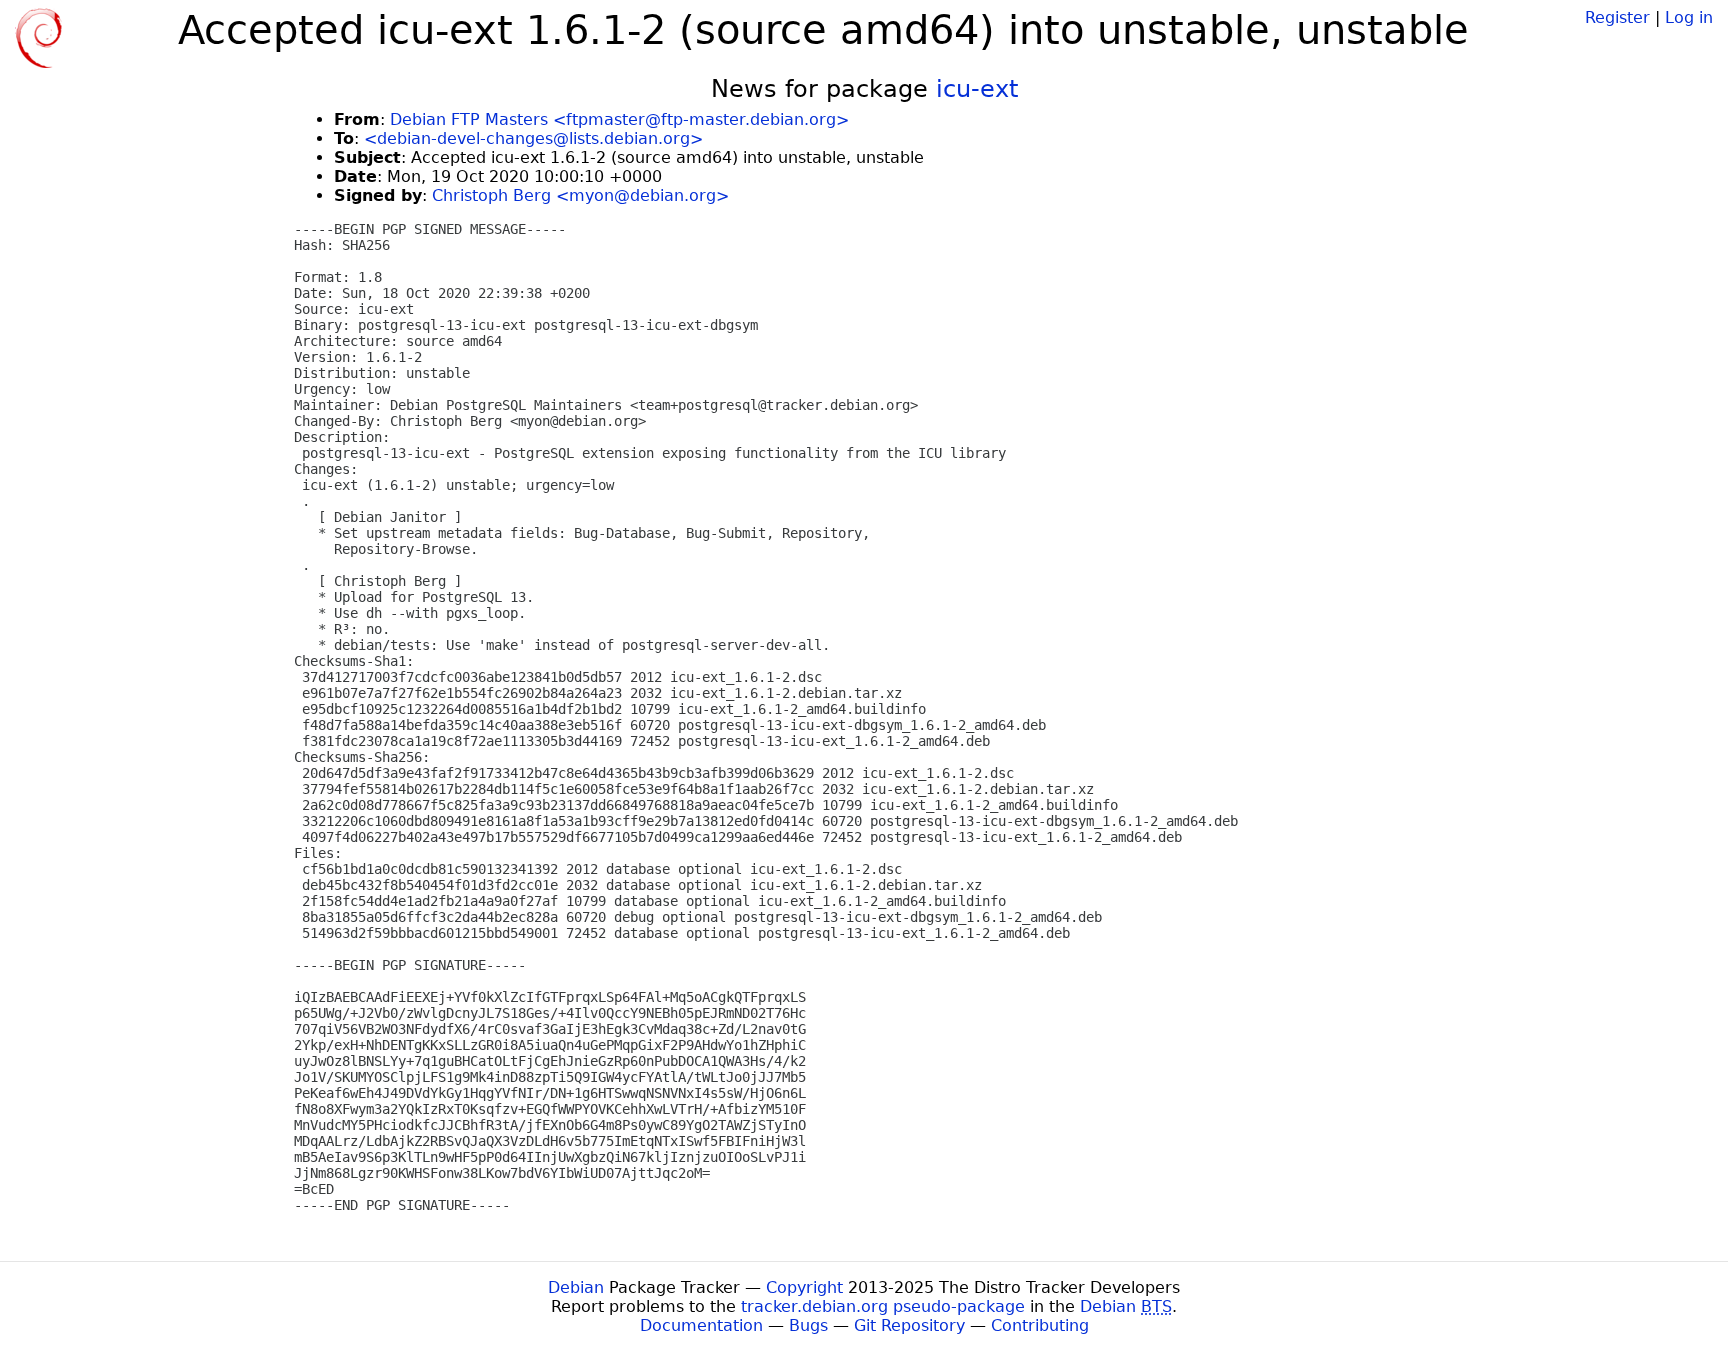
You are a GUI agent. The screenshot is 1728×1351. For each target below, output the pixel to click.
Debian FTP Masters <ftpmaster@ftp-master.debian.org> (619, 119)
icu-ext (977, 89)
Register (1617, 17)
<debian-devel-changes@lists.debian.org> (533, 138)
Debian (576, 1287)
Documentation (701, 1325)
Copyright (804, 1287)
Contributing (1040, 1325)
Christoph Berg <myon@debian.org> (580, 195)
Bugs (808, 1325)
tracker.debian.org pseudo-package (883, 1306)
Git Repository (909, 1325)
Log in (1689, 17)
